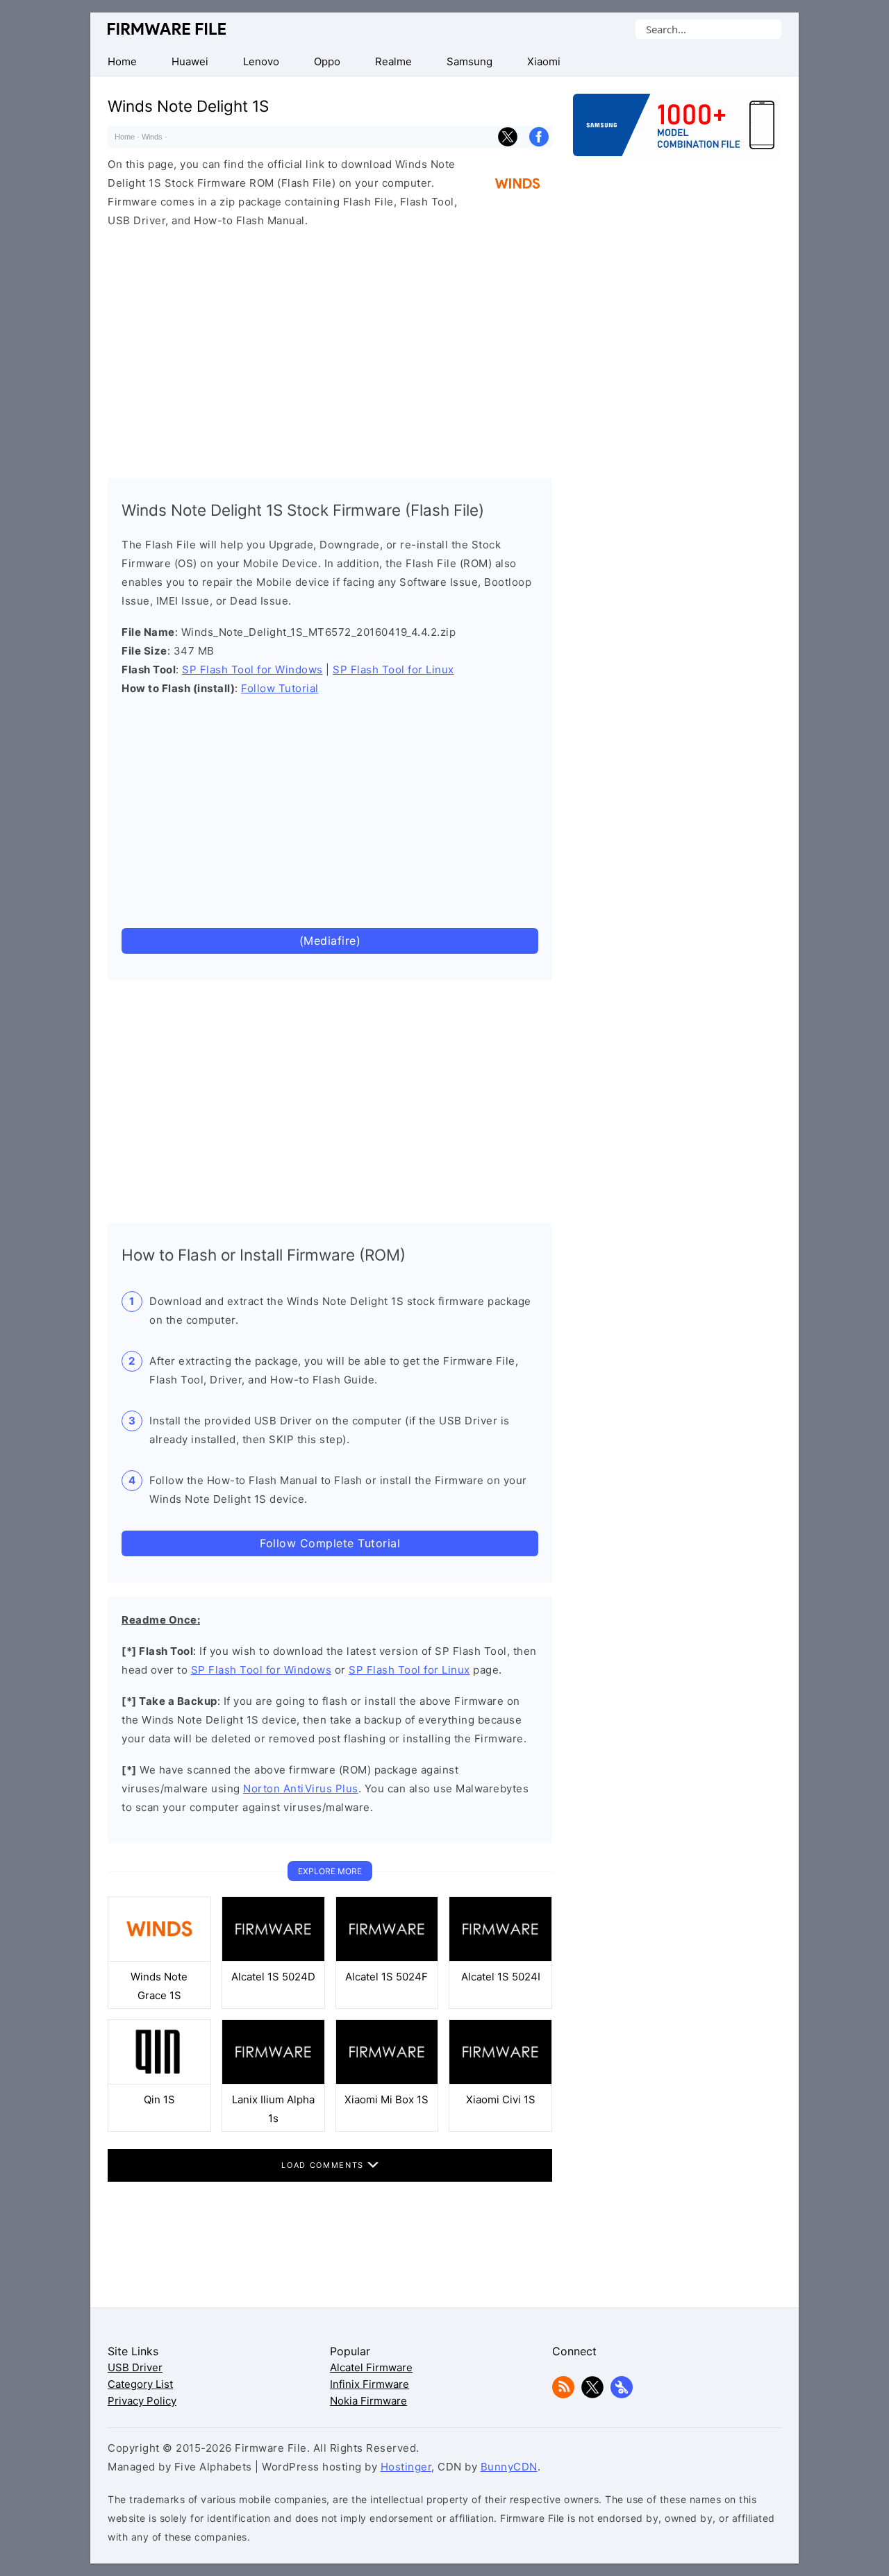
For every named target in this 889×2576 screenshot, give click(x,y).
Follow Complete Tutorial (330, 1543)
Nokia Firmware (368, 2401)
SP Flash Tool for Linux (393, 670)
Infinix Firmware (369, 2384)
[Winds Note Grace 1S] (159, 1958)
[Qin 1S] (159, 2081)
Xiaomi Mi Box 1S (387, 2099)
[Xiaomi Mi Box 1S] (387, 2081)
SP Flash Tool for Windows (252, 670)
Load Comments (324, 2165)
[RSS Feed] (563, 2394)
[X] (592, 2394)
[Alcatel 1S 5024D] (273, 1958)
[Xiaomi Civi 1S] (500, 2081)
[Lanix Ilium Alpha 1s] (273, 2081)
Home (125, 137)
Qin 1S (159, 2099)
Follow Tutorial (280, 688)
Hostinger (406, 2467)
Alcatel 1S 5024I (501, 1977)
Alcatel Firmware (371, 2367)
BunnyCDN (509, 2467)
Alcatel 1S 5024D (273, 1977)
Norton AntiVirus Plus (301, 1788)
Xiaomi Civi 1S (501, 2099)
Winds (152, 137)
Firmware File (168, 29)
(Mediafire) (330, 941)
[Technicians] (622, 2394)
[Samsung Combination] (677, 132)
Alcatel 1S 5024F (387, 1977)
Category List (140, 2384)
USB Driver (135, 2367)
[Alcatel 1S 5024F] (387, 1958)
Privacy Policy (142, 2401)
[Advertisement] (330, 350)
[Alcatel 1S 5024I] (500, 1958)
